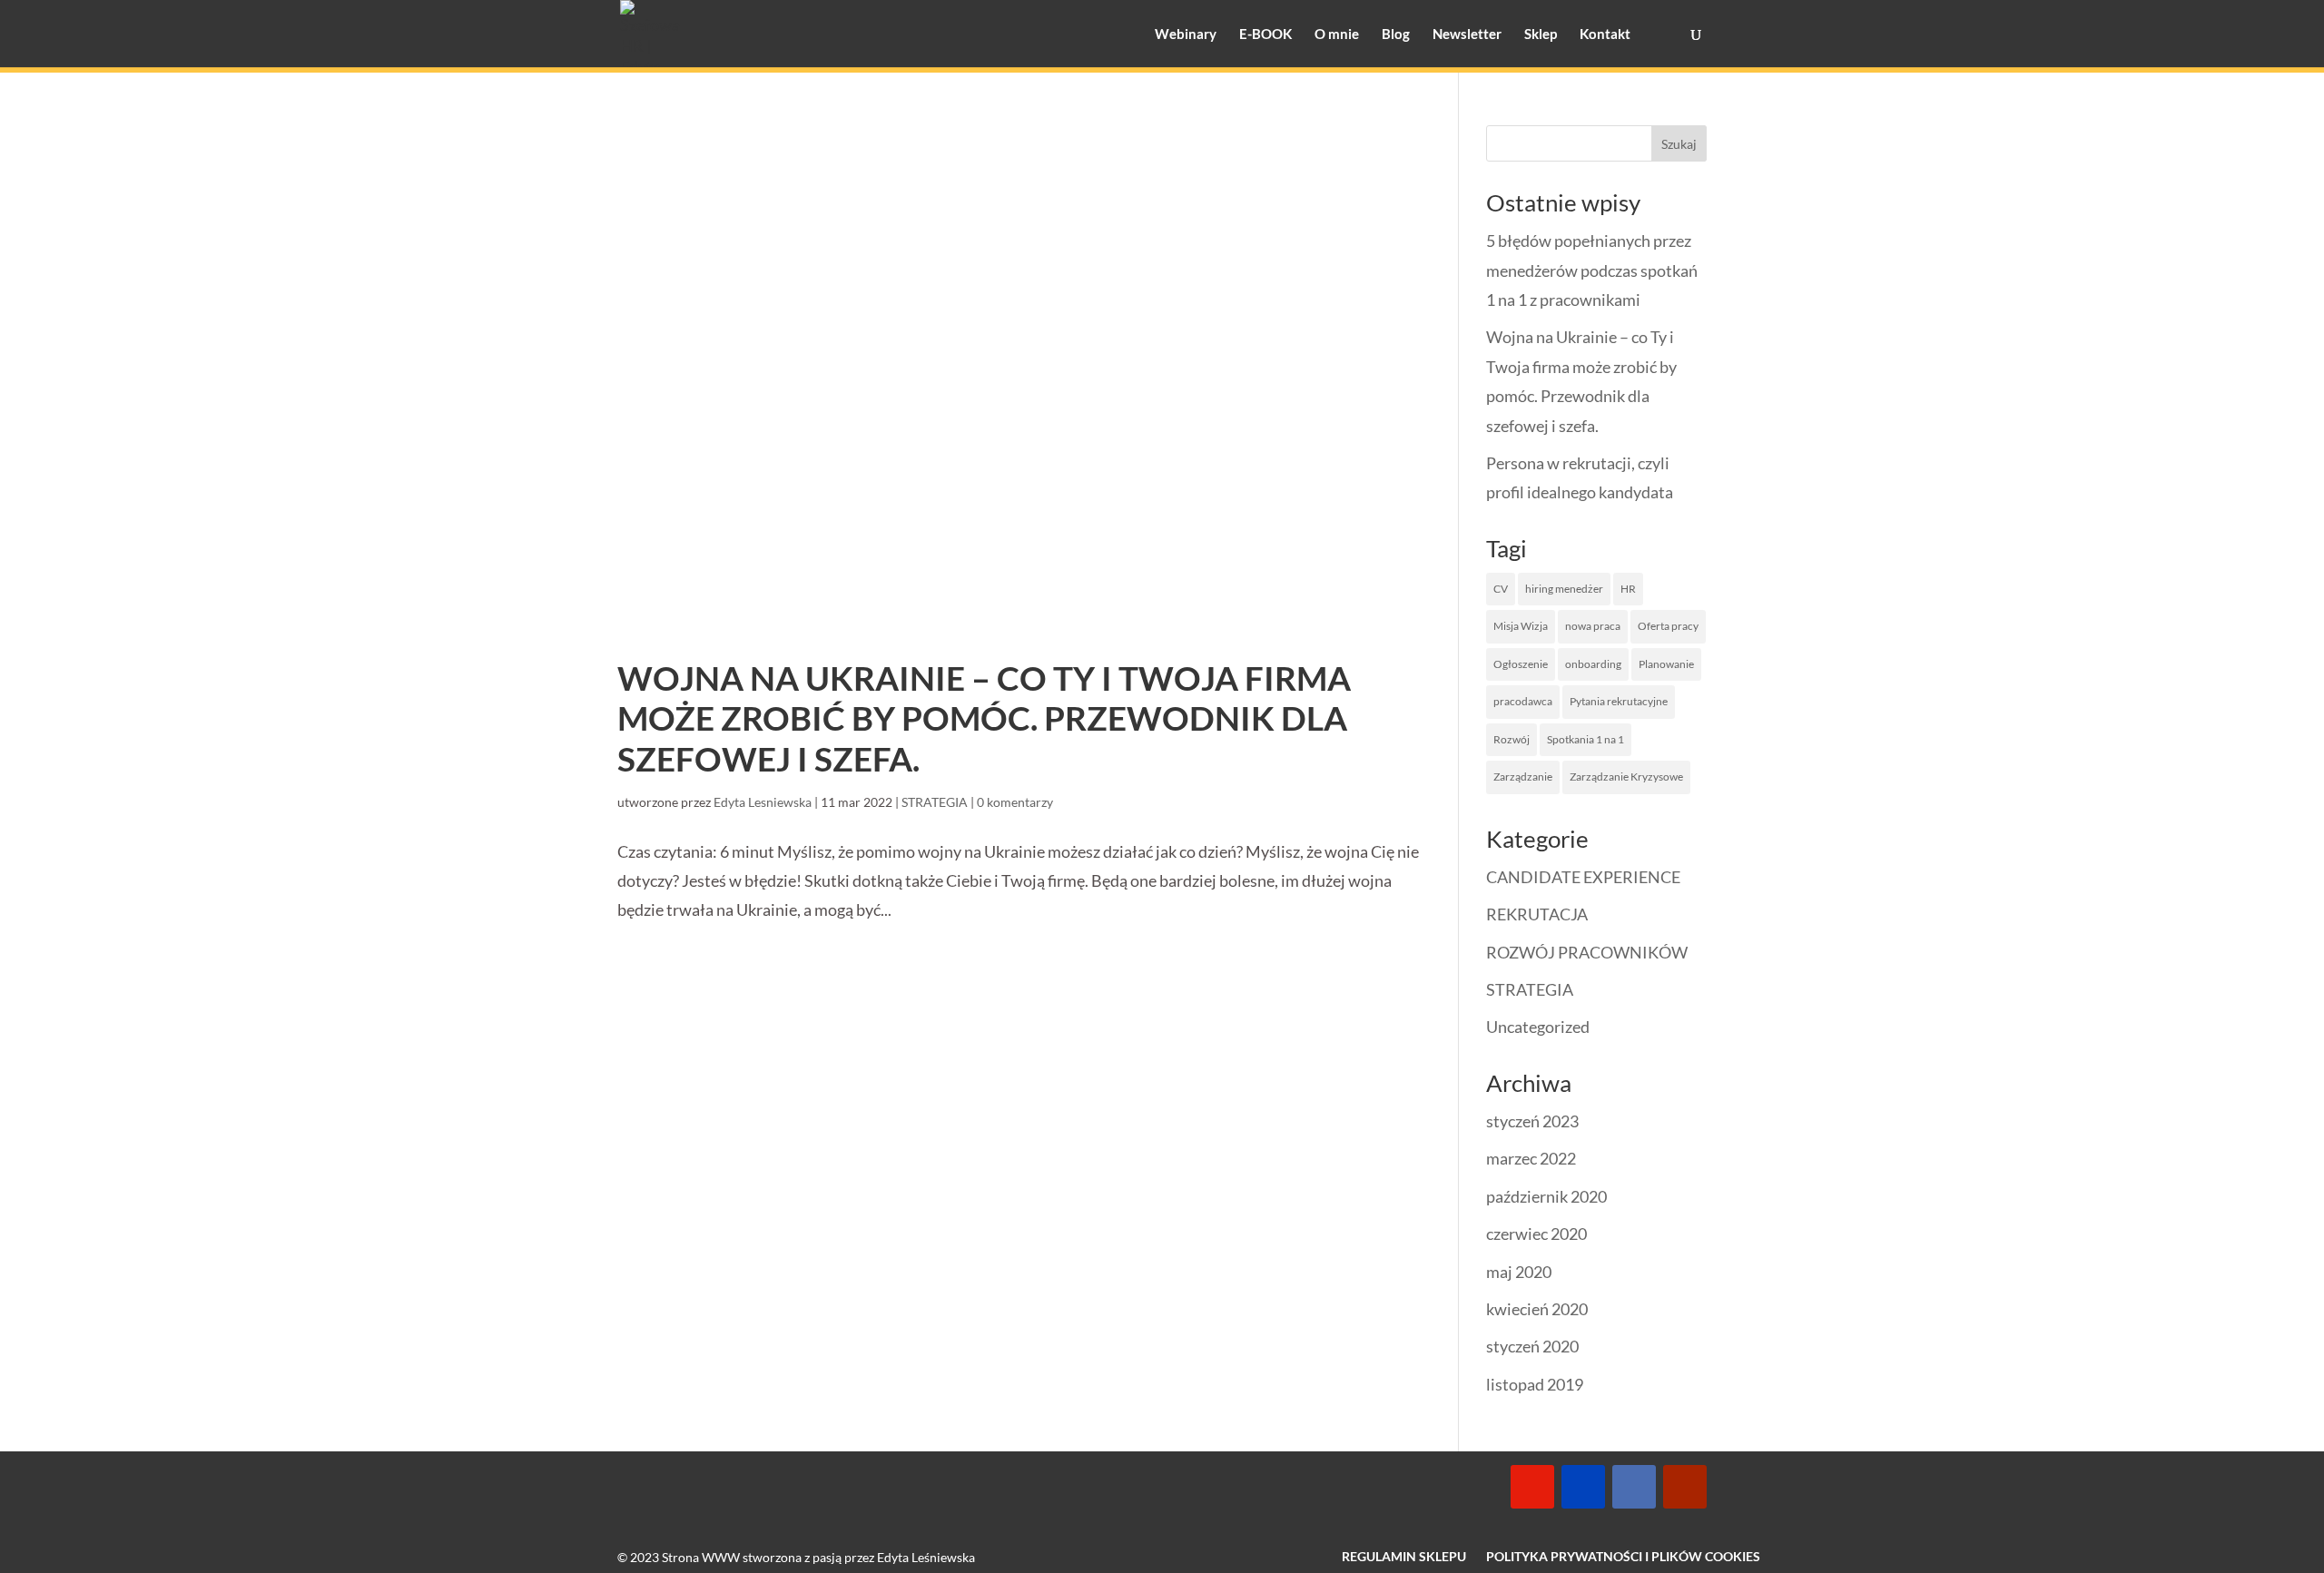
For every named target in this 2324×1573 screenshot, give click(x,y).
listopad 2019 (1535, 1384)
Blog (1396, 34)
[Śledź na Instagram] (1532, 1487)
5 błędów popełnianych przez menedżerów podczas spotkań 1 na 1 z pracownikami (1592, 270)
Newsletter (1467, 34)
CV (1501, 589)
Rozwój (1512, 739)
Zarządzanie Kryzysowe (1626, 777)
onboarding (1593, 664)
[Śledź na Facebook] (1583, 1487)
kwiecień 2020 (1537, 1309)
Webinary (1186, 34)
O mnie (1337, 34)
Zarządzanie (1523, 777)
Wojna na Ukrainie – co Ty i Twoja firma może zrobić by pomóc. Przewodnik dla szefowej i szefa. (984, 718)
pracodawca (1523, 701)
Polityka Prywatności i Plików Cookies (1623, 1557)
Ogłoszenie (1521, 664)
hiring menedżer (1564, 589)
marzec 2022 (1531, 1158)
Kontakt (1605, 34)
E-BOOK (1265, 34)
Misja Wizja (1521, 626)
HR (1628, 589)
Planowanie (1666, 664)
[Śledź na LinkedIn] (1634, 1487)
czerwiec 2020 (1536, 1234)
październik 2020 (1546, 1196)
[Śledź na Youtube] (1685, 1487)
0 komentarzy (1015, 802)
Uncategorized (1538, 1027)
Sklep (1541, 34)
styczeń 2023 (1532, 1121)
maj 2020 (1519, 1272)
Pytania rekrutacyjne (1619, 701)
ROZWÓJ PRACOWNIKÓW (1587, 952)
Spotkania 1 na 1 (1585, 739)
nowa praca (1593, 626)
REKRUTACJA (1537, 914)
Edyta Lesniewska (763, 802)
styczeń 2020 (1532, 1346)
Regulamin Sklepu (1404, 1557)
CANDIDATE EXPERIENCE (1583, 877)
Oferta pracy (1668, 626)
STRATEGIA (935, 802)
